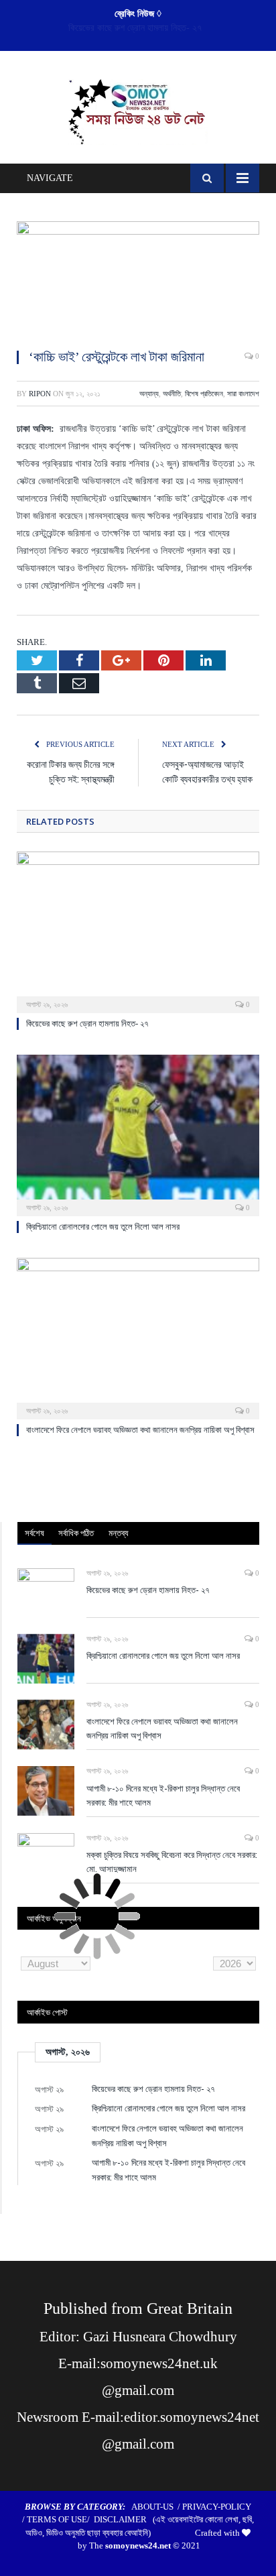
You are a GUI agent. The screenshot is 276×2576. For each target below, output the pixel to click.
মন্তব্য (119, 1533)
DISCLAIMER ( (125, 2519)
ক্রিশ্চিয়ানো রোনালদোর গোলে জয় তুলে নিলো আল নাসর (135, 28)
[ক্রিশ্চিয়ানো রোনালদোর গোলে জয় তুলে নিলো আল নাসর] (138, 1134)
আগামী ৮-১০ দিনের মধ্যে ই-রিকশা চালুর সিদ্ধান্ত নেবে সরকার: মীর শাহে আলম (163, 1795)
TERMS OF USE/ (60, 2519)
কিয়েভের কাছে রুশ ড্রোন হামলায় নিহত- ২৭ (87, 1023)
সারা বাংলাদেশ (243, 394)
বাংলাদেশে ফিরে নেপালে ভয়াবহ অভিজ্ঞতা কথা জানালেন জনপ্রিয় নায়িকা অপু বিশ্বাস (140, 1430)
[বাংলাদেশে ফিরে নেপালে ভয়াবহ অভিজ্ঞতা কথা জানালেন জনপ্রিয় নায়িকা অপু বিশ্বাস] (138, 1337)
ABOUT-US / (157, 2507)
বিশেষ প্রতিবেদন (204, 394)
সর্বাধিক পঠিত (76, 1533)
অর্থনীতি (172, 394)
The (130, 2545)
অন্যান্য (149, 394)
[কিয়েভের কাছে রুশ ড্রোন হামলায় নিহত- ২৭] (138, 931)
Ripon (40, 394)
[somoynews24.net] (138, 109)
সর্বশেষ (34, 1533)
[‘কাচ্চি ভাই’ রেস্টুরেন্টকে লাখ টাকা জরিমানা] (138, 279)
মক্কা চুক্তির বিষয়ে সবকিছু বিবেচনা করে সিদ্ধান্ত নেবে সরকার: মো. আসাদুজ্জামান (172, 1862)
